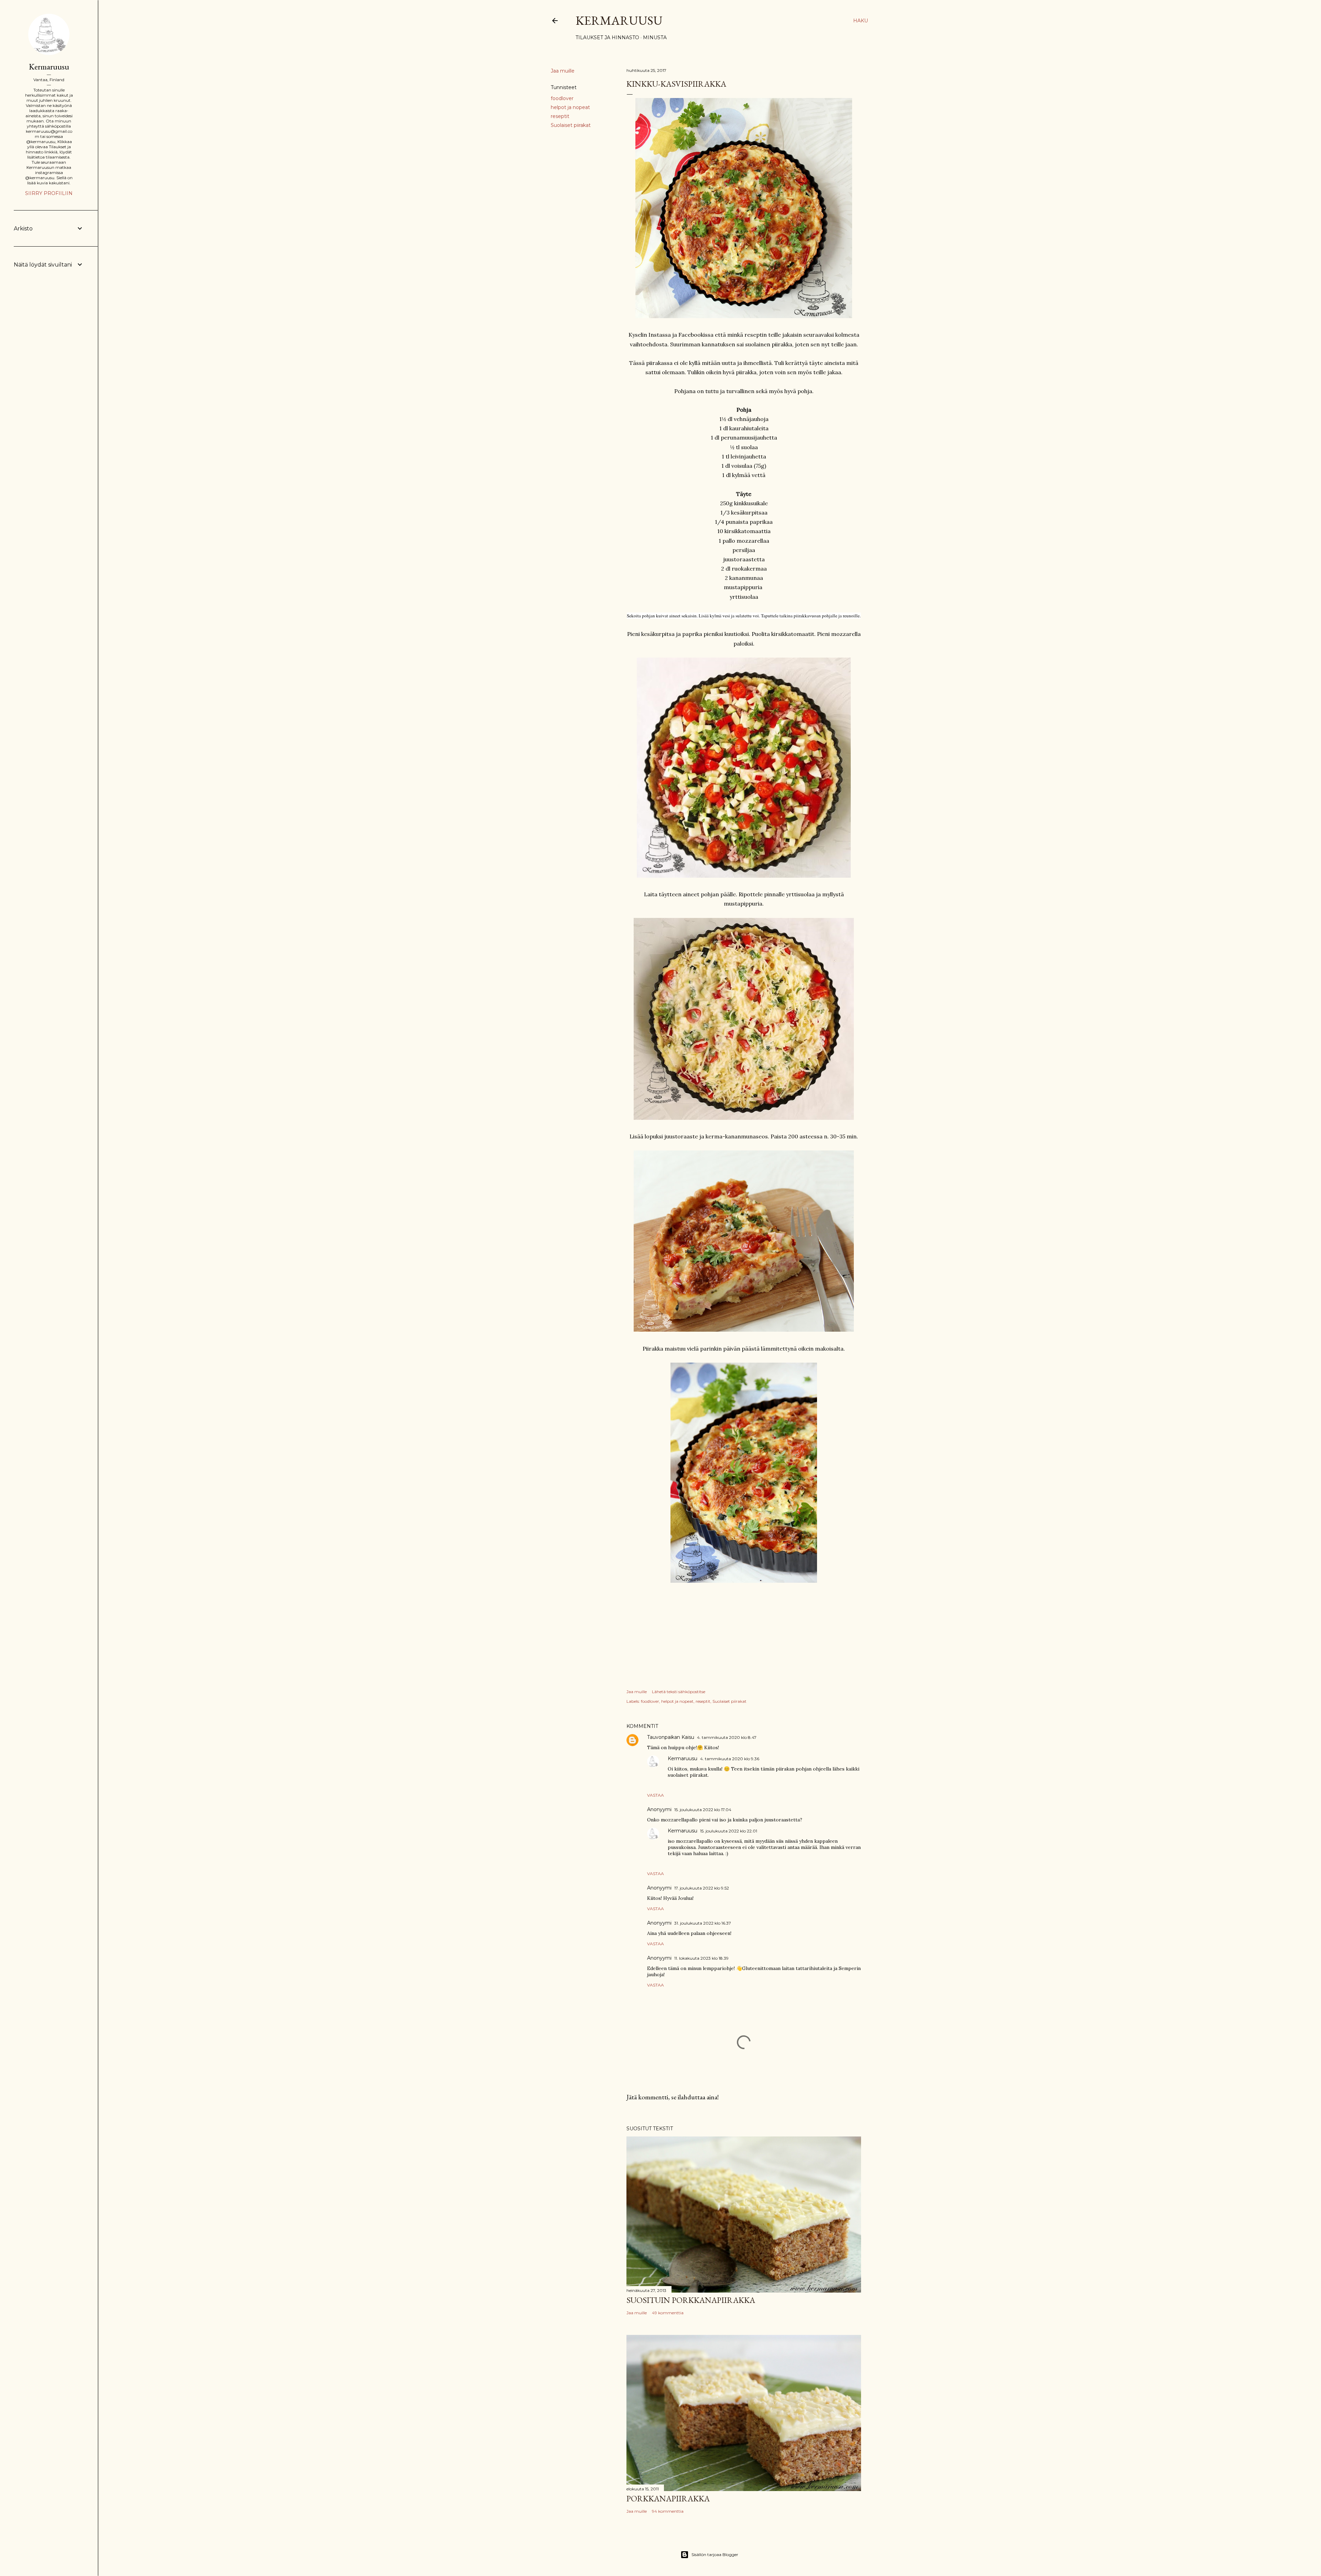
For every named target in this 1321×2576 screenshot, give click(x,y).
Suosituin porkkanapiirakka (691, 2300)
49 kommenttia (668, 2313)
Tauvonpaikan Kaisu (671, 1737)
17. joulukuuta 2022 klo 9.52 (702, 1888)
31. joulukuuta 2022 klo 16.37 (703, 1923)
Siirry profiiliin (49, 193)
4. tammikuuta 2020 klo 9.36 (730, 1759)
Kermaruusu (619, 20)
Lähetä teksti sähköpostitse (679, 1692)
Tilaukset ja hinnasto (607, 37)
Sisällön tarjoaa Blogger (715, 2555)
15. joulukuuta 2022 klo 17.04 (703, 1810)
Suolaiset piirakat (571, 125)
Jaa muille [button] (563, 71)
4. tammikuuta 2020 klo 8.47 (727, 1737)
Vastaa (656, 1795)
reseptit (560, 116)
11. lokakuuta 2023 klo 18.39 (701, 1958)
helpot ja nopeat (570, 107)
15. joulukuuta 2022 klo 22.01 (729, 1831)
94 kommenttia (668, 2511)
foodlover (562, 98)
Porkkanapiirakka (668, 2498)
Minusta (655, 37)
